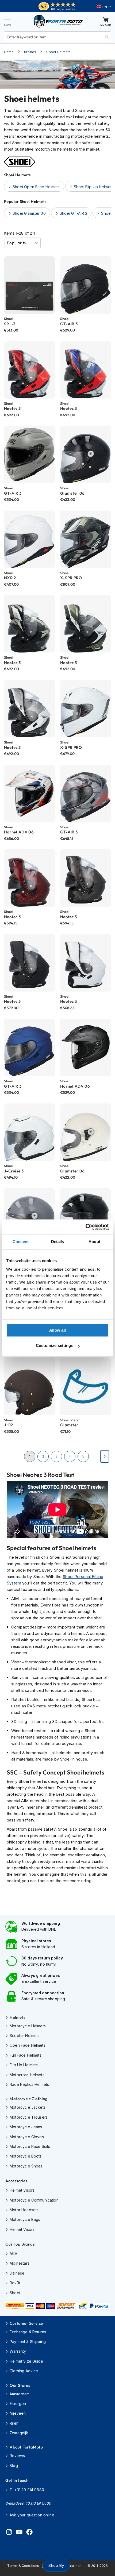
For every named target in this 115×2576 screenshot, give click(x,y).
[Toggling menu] (7, 21)
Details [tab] (58, 1242)
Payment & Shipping (28, 2342)
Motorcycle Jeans (26, 2127)
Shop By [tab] (56, 2565)
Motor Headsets (24, 2210)
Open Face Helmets (28, 2045)
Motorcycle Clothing (29, 2099)
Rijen (14, 2423)
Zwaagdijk (19, 2433)
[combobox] (57, 37)
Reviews (17, 2456)
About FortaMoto (26, 2447)
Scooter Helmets (25, 2036)
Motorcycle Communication (34, 2200)
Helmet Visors (22, 2190)
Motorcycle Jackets (28, 2107)
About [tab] (94, 1242)
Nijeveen (18, 2413)
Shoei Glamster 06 (29, 213)
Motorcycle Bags (25, 2219)
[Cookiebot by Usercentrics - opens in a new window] (85, 1227)
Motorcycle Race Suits (30, 2146)
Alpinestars (20, 2263)
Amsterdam (20, 2394)
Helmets (17, 2017)
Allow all (58, 1330)
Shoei (15, 2293)
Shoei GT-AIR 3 (73, 213)
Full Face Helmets (26, 2055)
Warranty (18, 2351)
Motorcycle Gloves (27, 2137)
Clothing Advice (24, 2371)
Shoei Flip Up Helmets (94, 187)
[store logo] (58, 21)
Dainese (17, 2273)
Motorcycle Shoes (26, 2166)
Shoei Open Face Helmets (36, 187)
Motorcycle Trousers (29, 2117)
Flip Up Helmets (24, 2065)
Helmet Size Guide (26, 2361)
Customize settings (55, 1345)
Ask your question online (32, 2515)
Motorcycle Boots (26, 2156)
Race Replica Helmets (29, 2084)
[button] (104, 7)
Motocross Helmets (27, 2075)
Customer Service (26, 2323)
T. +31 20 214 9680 (27, 2490)
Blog (14, 2466)
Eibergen (18, 2404)
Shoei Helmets (58, 52)
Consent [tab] (21, 1242)
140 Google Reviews (63, 9)
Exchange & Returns (28, 2332)
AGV (14, 2253)
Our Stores (20, 2385)
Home (9, 52)
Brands (30, 52)
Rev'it (15, 2283)
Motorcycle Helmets (28, 2026)
